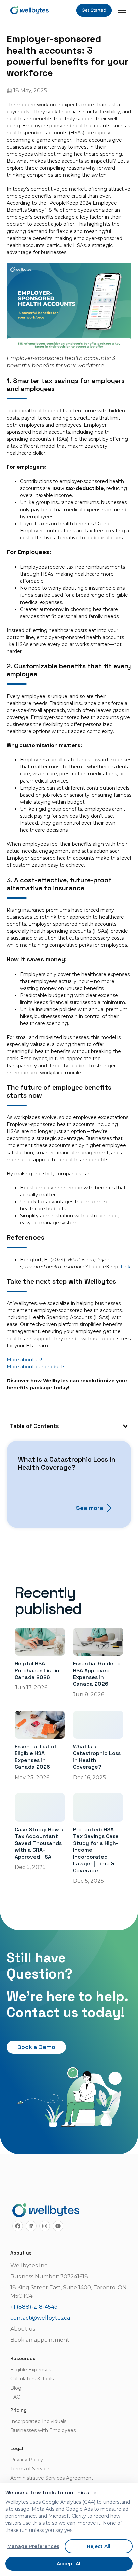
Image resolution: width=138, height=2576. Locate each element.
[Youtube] (58, 2226)
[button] (125, 1426)
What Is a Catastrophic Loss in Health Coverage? (67, 1463)
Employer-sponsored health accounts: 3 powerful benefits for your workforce (67, 56)
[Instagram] (45, 2226)
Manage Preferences (33, 2546)
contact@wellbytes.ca (40, 2318)
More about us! (24, 1360)
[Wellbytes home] (29, 10)
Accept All (69, 2564)
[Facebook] (18, 2226)
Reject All (99, 2546)
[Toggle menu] (122, 10)
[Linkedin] (31, 2226)
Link (125, 1267)
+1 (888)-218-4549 (34, 2307)
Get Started (94, 10)
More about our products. (37, 1367)
